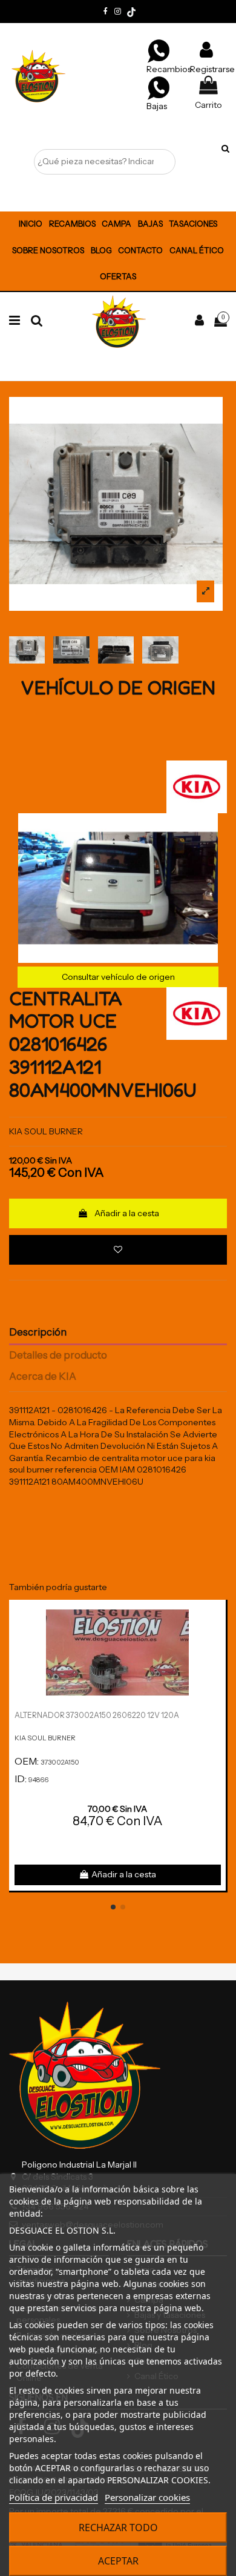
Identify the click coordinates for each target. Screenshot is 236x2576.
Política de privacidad (54, 2497)
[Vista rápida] (217, 1639)
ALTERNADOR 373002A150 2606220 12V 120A (97, 1715)
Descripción (38, 1332)
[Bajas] (159, 87)
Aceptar (118, 2561)
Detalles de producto (58, 1355)
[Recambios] (159, 50)
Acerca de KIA (43, 1376)
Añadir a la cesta (127, 1213)
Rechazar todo (118, 2528)
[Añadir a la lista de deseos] (118, 1250)
